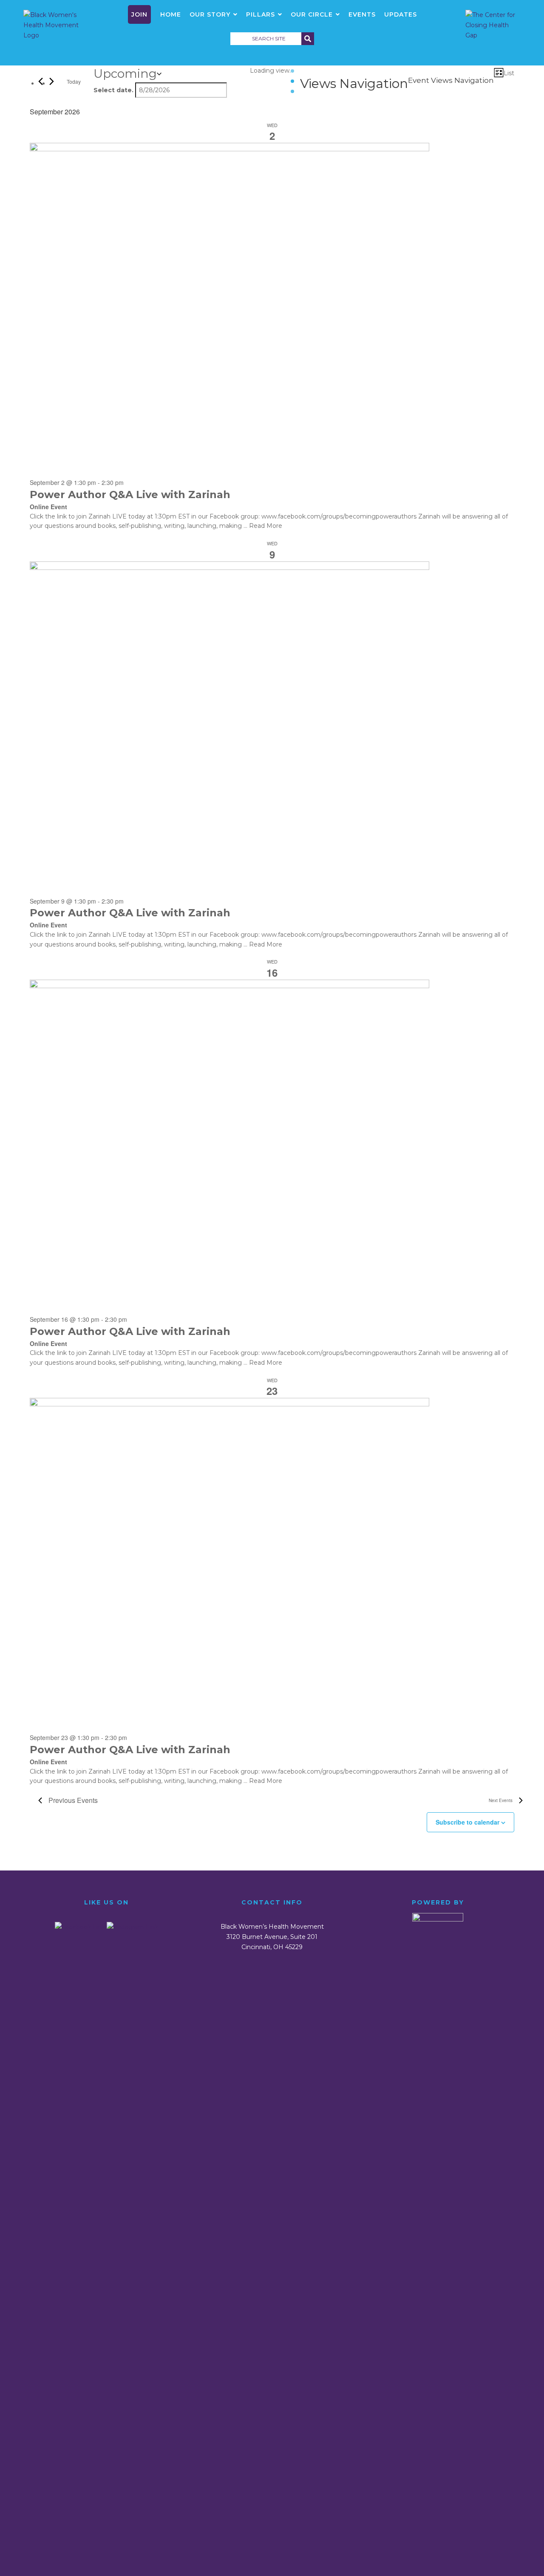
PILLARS (261, 14)
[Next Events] (52, 81)
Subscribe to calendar (467, 1822)
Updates (401, 14)
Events (362, 14)
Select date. (113, 90)
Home (171, 14)
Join (139, 14)
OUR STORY (210, 14)
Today (74, 81)
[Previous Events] (41, 81)
